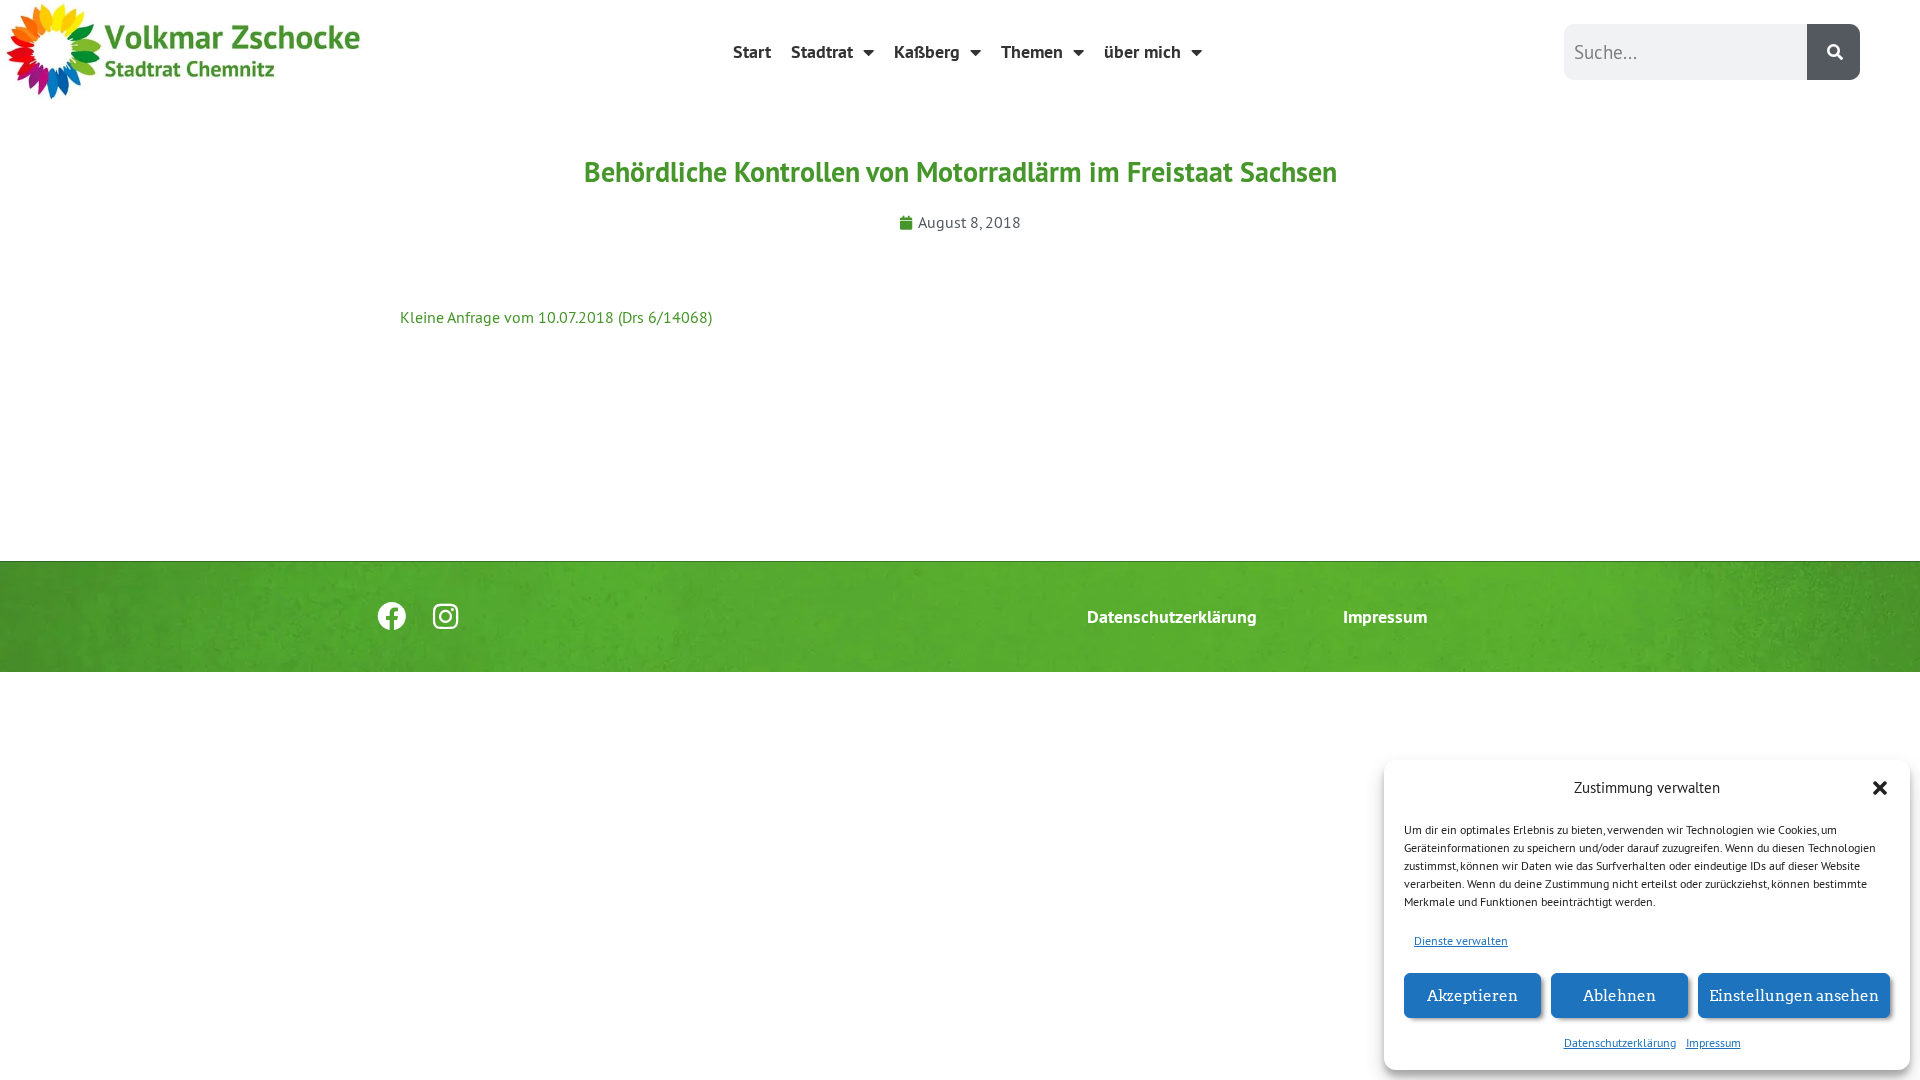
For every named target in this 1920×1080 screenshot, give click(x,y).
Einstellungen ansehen (1794, 994)
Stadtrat (822, 51)
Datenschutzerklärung (1620, 1042)
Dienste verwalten (1461, 940)
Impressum (1713, 1042)
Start (752, 51)
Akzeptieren (1472, 994)
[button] (1880, 788)
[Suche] (1833, 52)
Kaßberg (927, 51)
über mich (1142, 51)
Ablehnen (1619, 994)
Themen (1032, 51)
